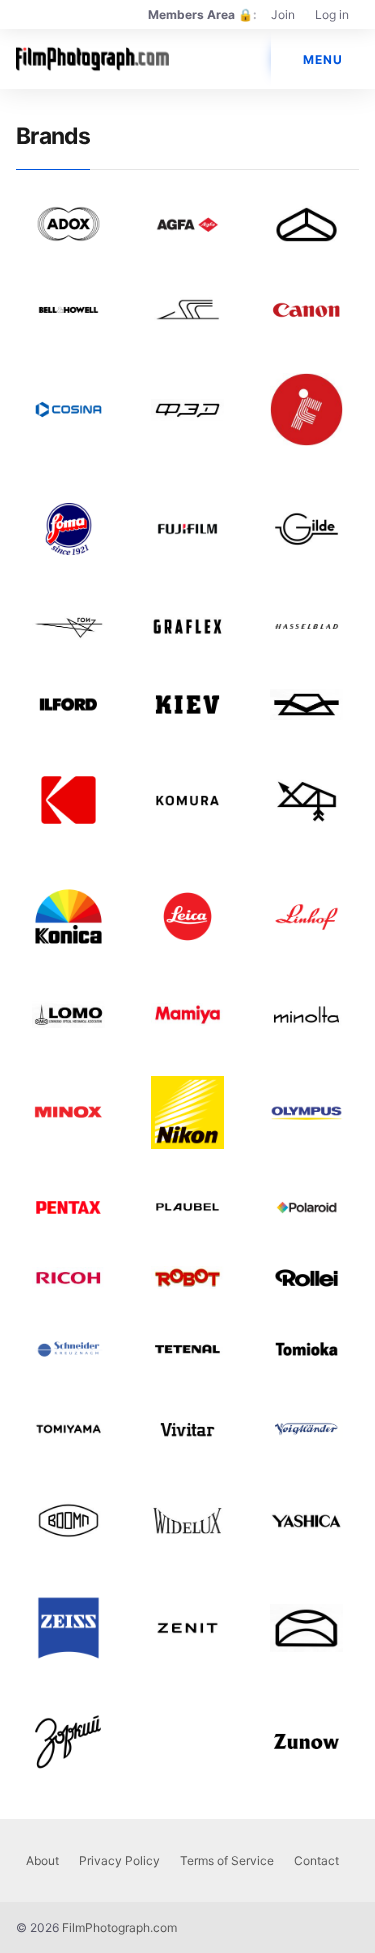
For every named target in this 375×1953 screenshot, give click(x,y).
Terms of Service (227, 1860)
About (42, 1860)
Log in (332, 14)
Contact (316, 1860)
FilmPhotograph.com (119, 1927)
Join (283, 14)
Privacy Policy (119, 1860)
